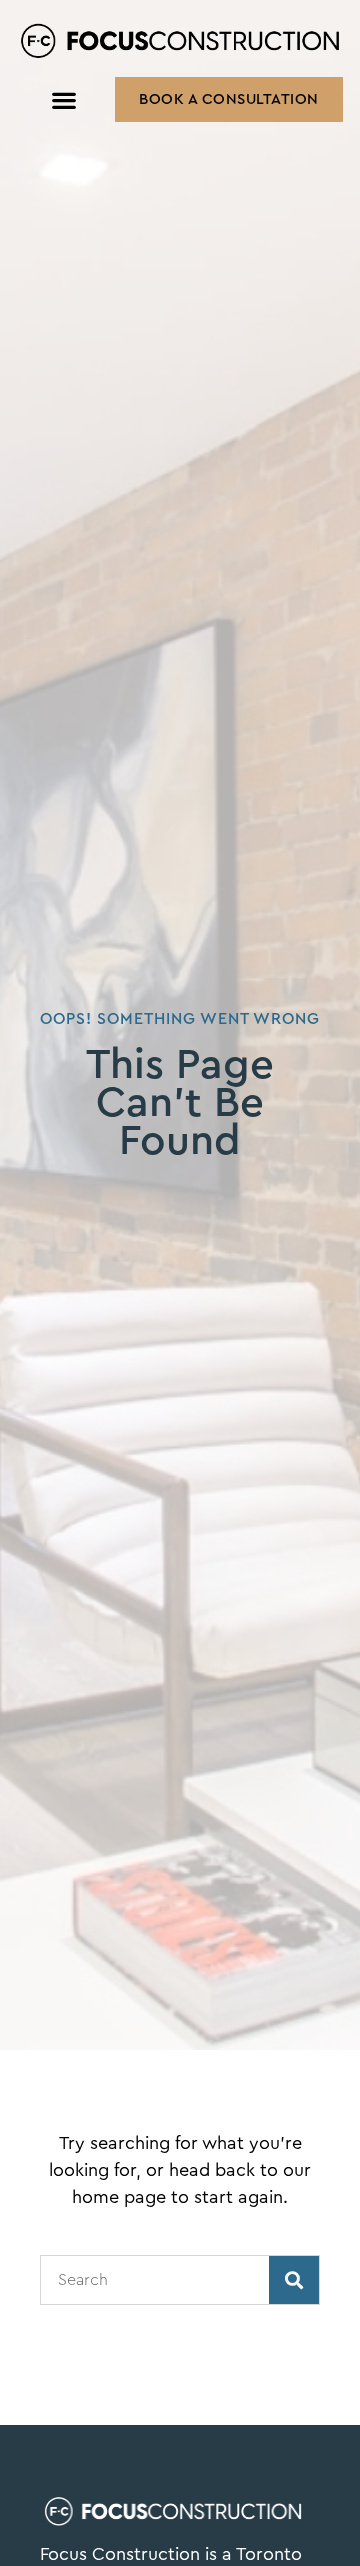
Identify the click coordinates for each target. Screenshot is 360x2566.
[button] (63, 99)
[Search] (294, 2280)
